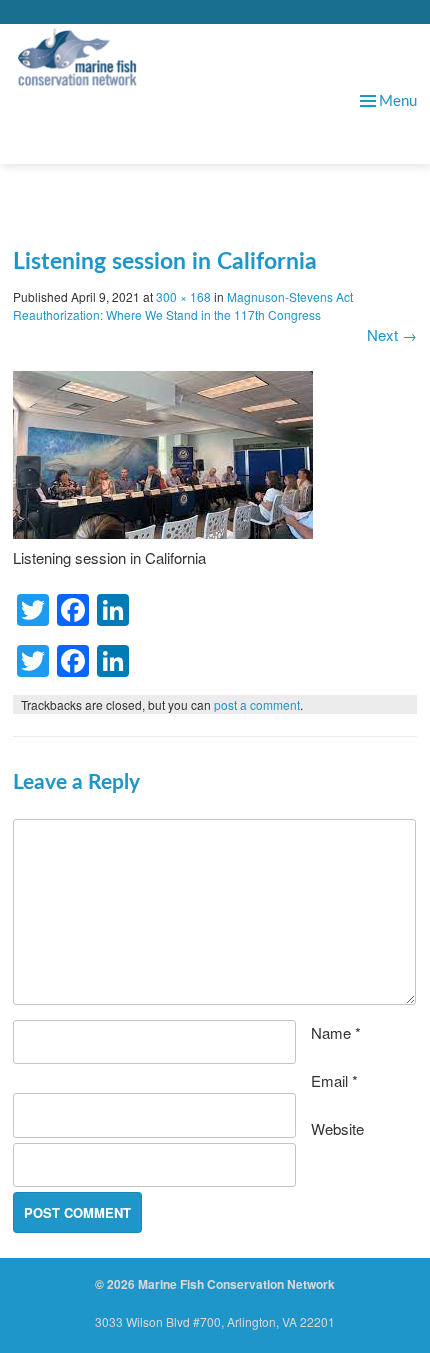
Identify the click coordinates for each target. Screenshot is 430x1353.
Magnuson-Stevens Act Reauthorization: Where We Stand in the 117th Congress (183, 305)
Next (392, 334)
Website (337, 1128)
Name (336, 1032)
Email (334, 1080)
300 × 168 (183, 296)
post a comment (257, 704)
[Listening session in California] (163, 532)
